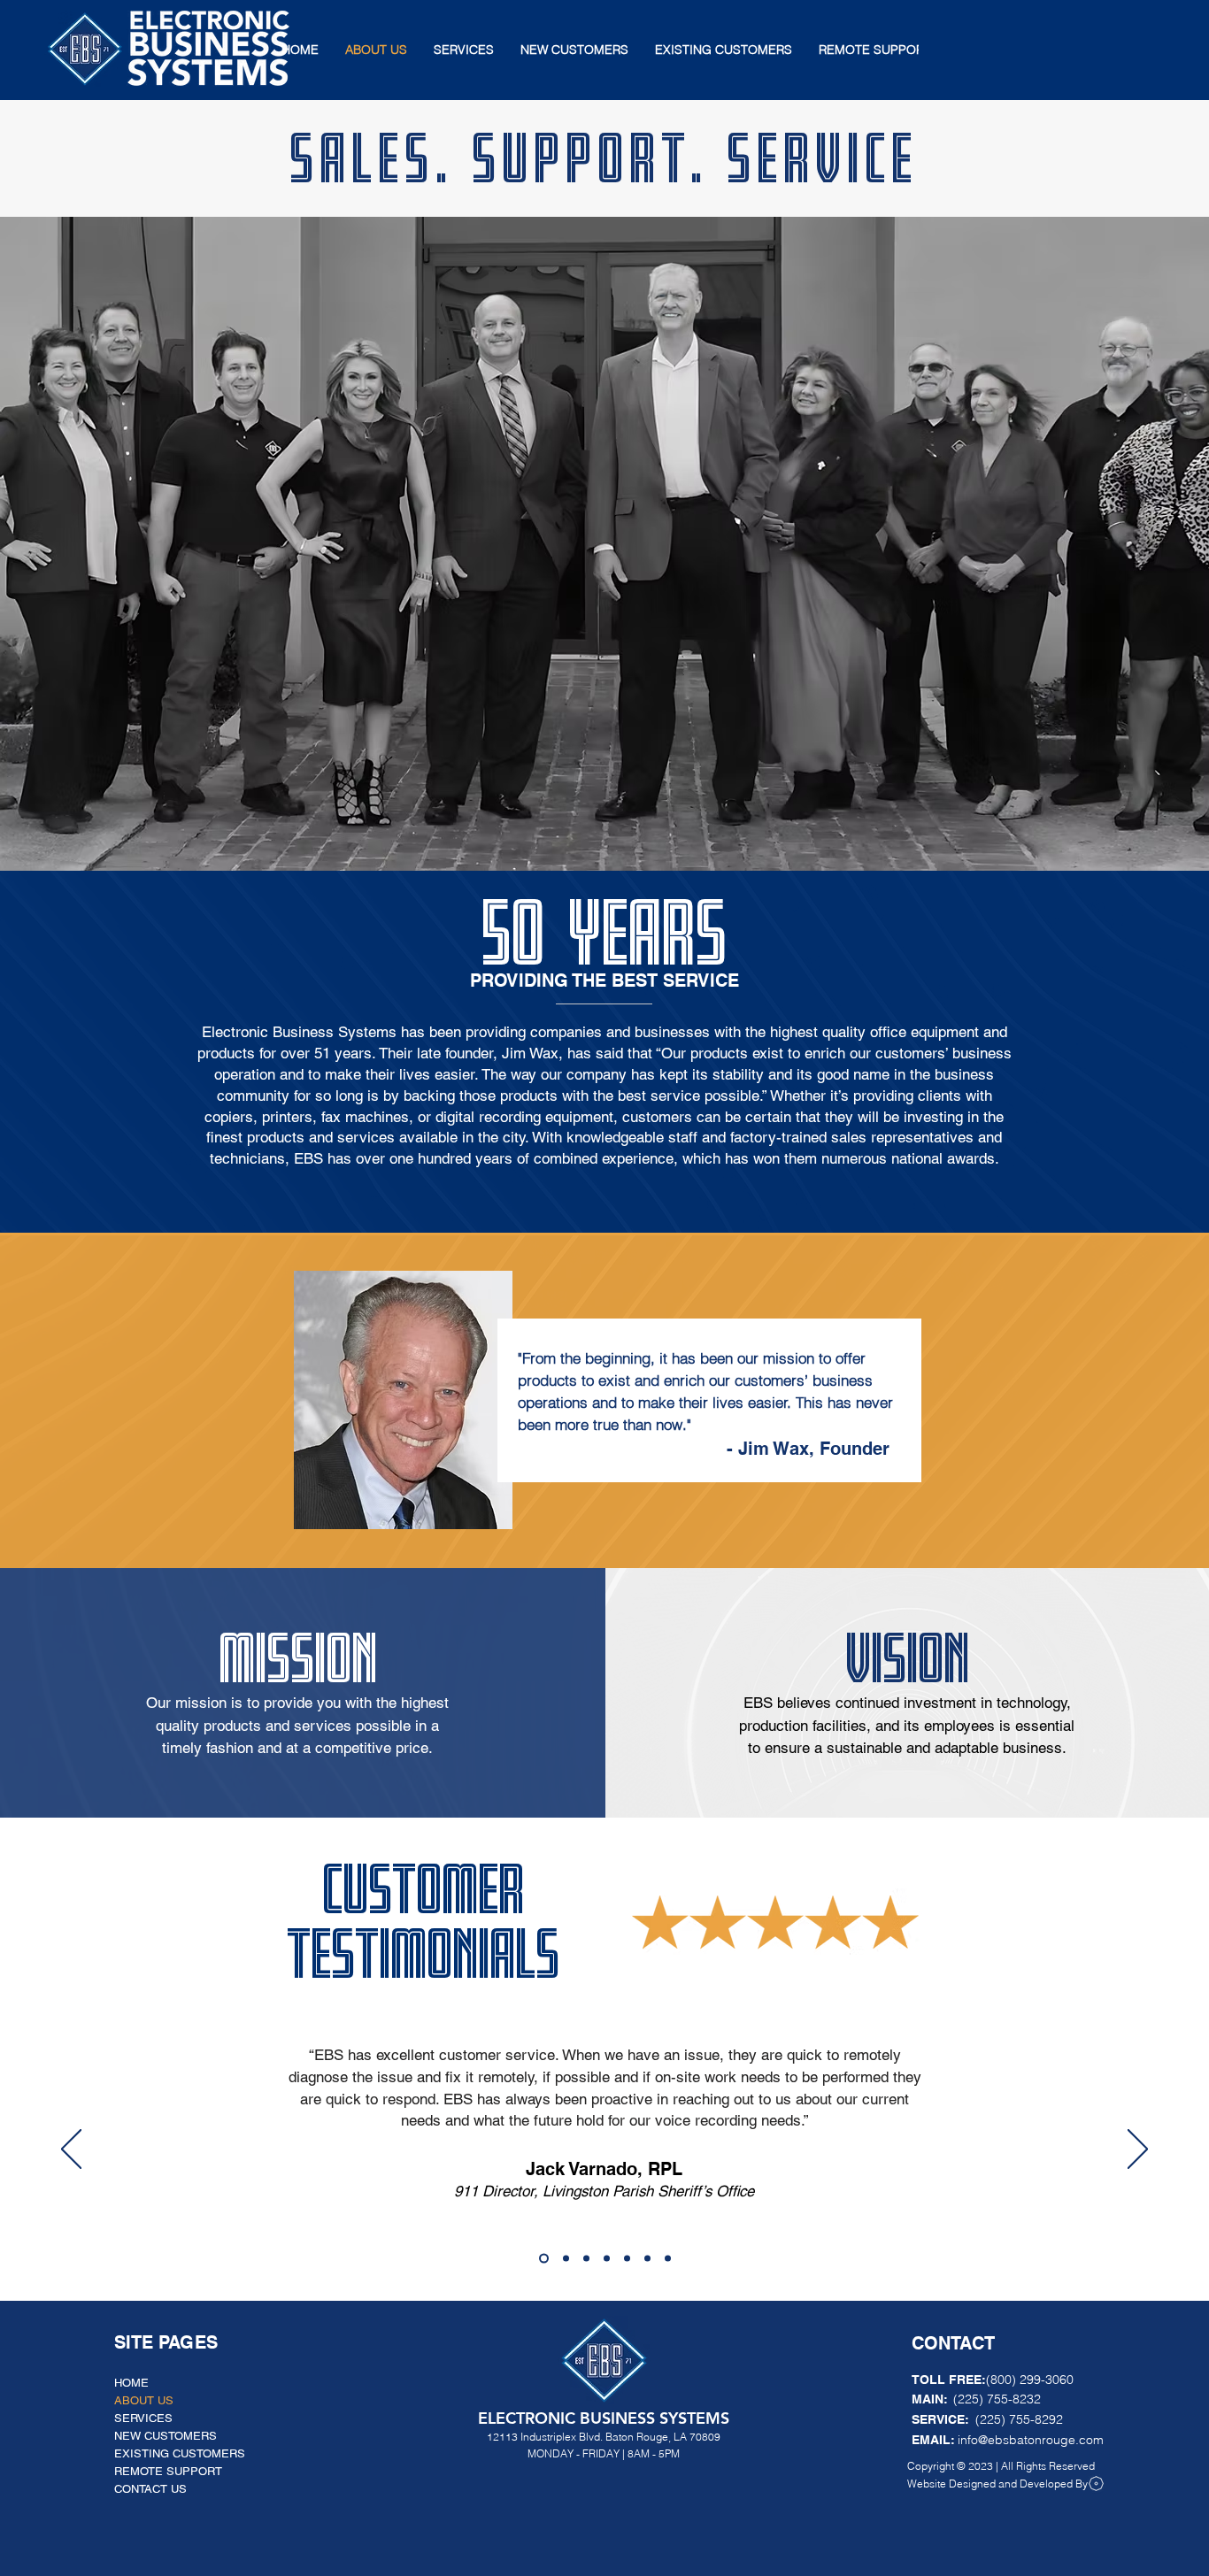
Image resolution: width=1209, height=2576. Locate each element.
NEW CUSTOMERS (166, 2436)
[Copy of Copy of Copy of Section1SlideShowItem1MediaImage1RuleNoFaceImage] (607, 2258)
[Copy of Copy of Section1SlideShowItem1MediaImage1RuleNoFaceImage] (586, 2258)
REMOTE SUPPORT (168, 2471)
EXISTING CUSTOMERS (180, 2453)
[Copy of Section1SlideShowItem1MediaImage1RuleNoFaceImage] (564, 2258)
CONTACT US (150, 2489)
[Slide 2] (605, 1525)
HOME (131, 2383)
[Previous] (46, 1403)
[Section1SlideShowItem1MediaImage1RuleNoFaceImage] (542, 2258)
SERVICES (143, 2418)
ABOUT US (144, 2400)
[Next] (1163, 1403)
